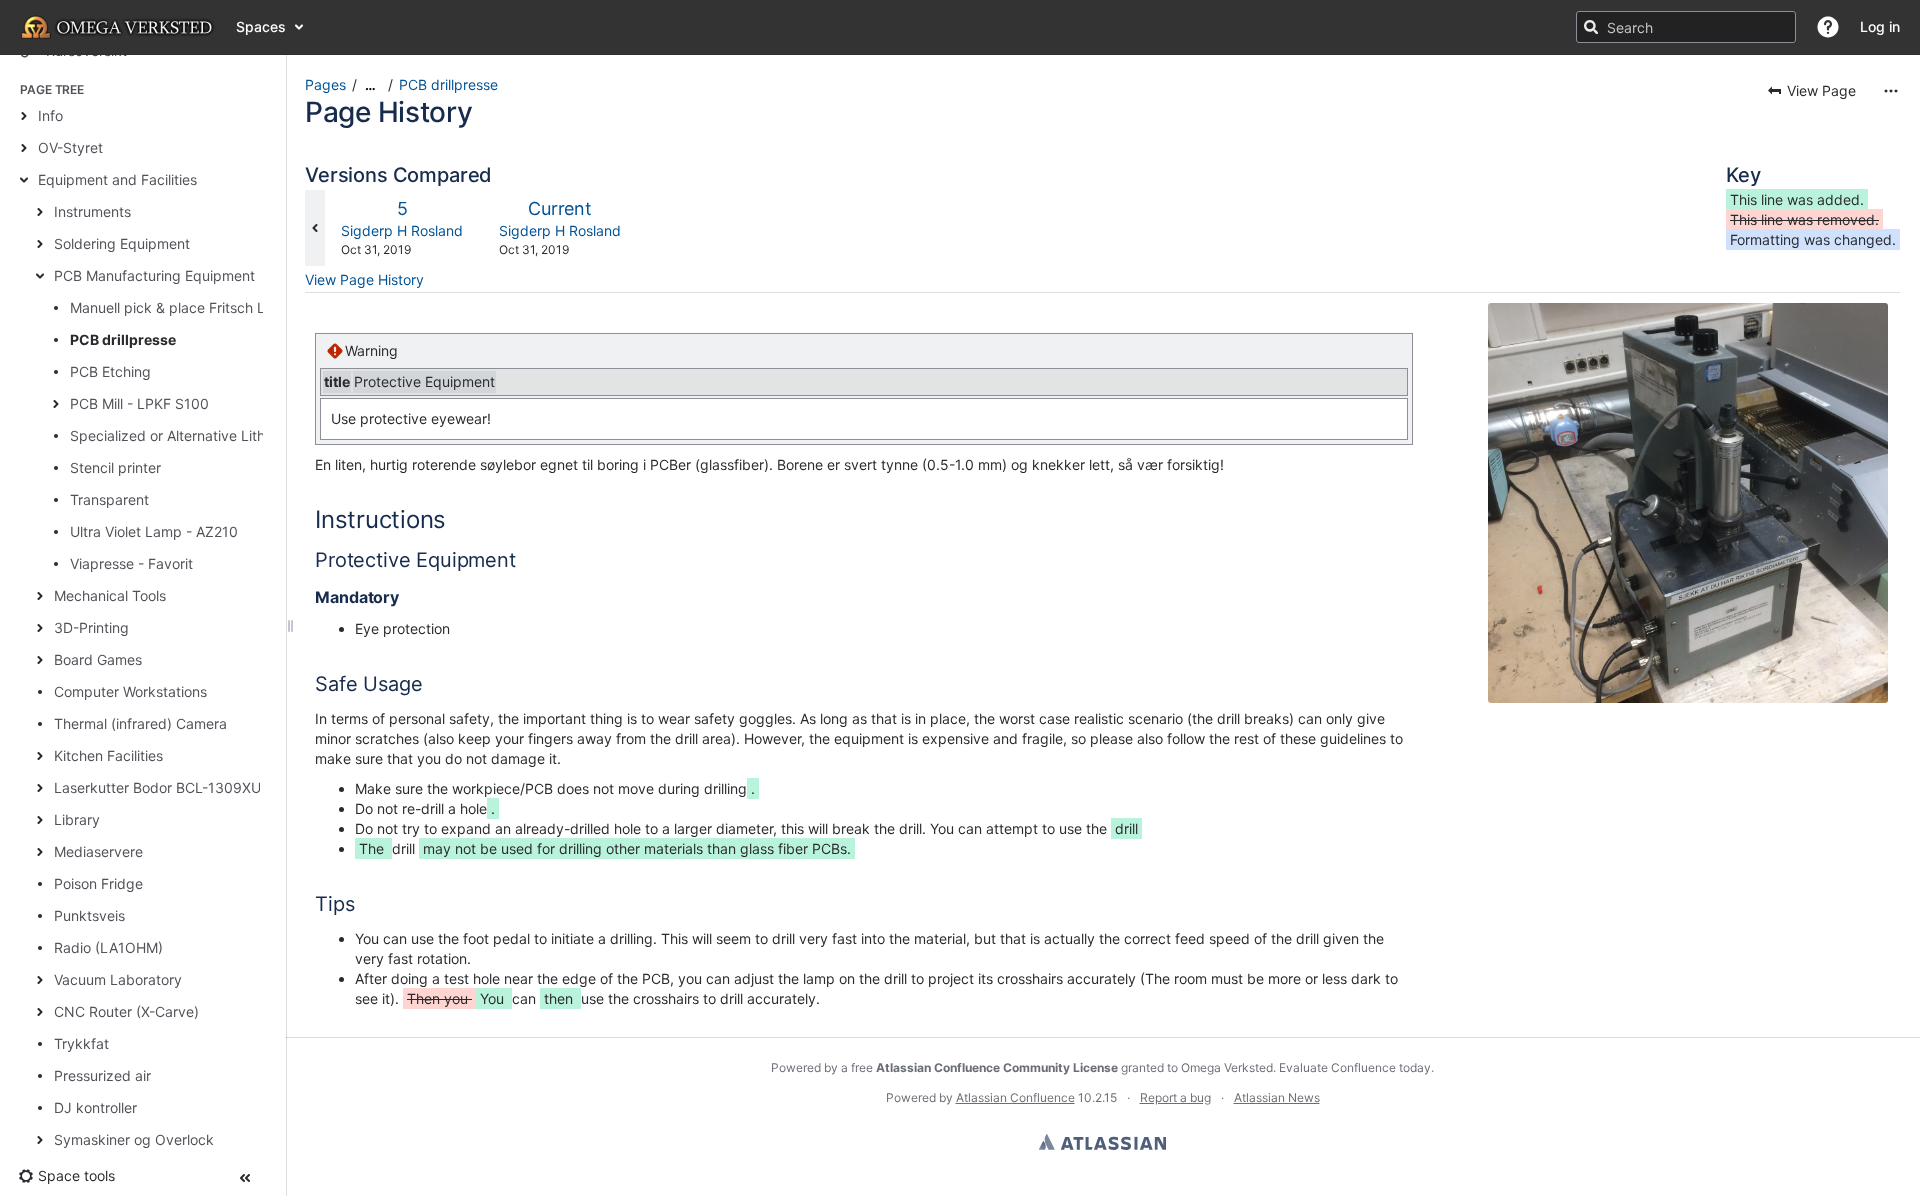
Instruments (92, 211)
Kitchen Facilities (108, 755)
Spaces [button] (261, 26)
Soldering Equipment (122, 243)
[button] (1828, 27)
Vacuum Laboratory (118, 979)
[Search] (1591, 27)
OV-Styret (70, 147)
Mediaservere (98, 851)
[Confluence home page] (118, 27)
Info (50, 115)
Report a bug (1175, 1097)
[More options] (1891, 91)
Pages (325, 84)
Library (77, 819)
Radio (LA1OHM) (108, 947)
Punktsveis (89, 915)
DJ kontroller (95, 1107)
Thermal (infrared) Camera (140, 723)
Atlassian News (1277, 1097)
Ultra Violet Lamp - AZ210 (154, 531)
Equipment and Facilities (117, 179)
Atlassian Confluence (1015, 1097)
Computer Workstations (130, 691)
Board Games (98, 659)
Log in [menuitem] (1880, 26)
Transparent (109, 499)
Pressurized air (102, 1075)
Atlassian (1102, 1142)
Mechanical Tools (110, 595)
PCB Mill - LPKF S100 (139, 403)
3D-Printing (91, 627)
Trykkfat (81, 1043)
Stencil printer (115, 467)
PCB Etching (110, 371)
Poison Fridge (98, 883)
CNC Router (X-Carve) (126, 1011)
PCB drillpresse (123, 339)
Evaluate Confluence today (1355, 1067)
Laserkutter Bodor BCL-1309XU (157, 787)
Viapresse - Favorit (131, 563)
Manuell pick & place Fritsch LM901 (186, 307)
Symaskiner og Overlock (134, 1139)
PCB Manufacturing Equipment (154, 275)
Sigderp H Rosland (402, 230)
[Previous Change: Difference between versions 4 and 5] (315, 228)
